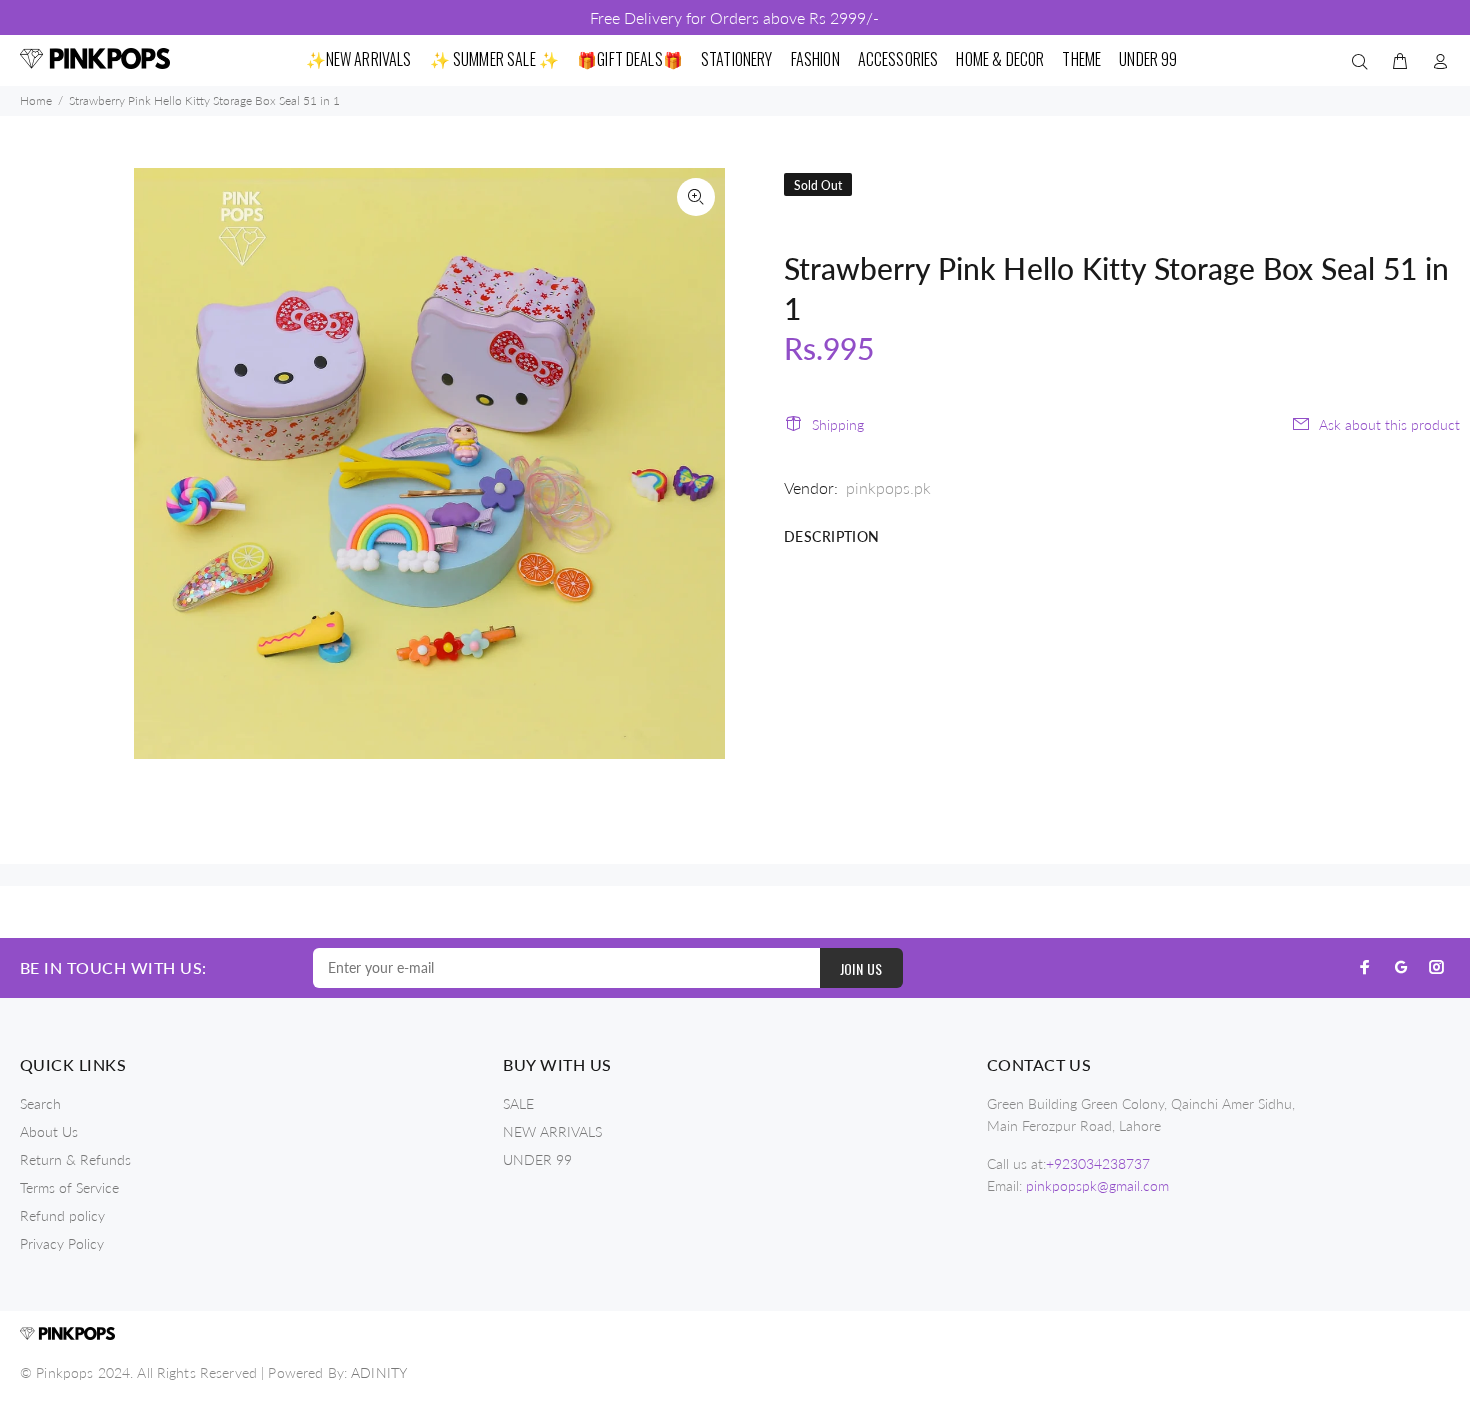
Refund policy (62, 1215)
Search (40, 1103)
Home (36, 100)
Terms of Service (69, 1187)
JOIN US (861, 968)
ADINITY (379, 1372)
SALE (518, 1103)
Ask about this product (1389, 424)
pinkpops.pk (888, 487)
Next (696, 463)
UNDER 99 (537, 1159)
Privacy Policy (62, 1243)
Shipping (838, 424)
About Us (49, 1131)
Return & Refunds (75, 1159)
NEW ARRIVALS (552, 1131)
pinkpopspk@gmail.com (1097, 1185)
